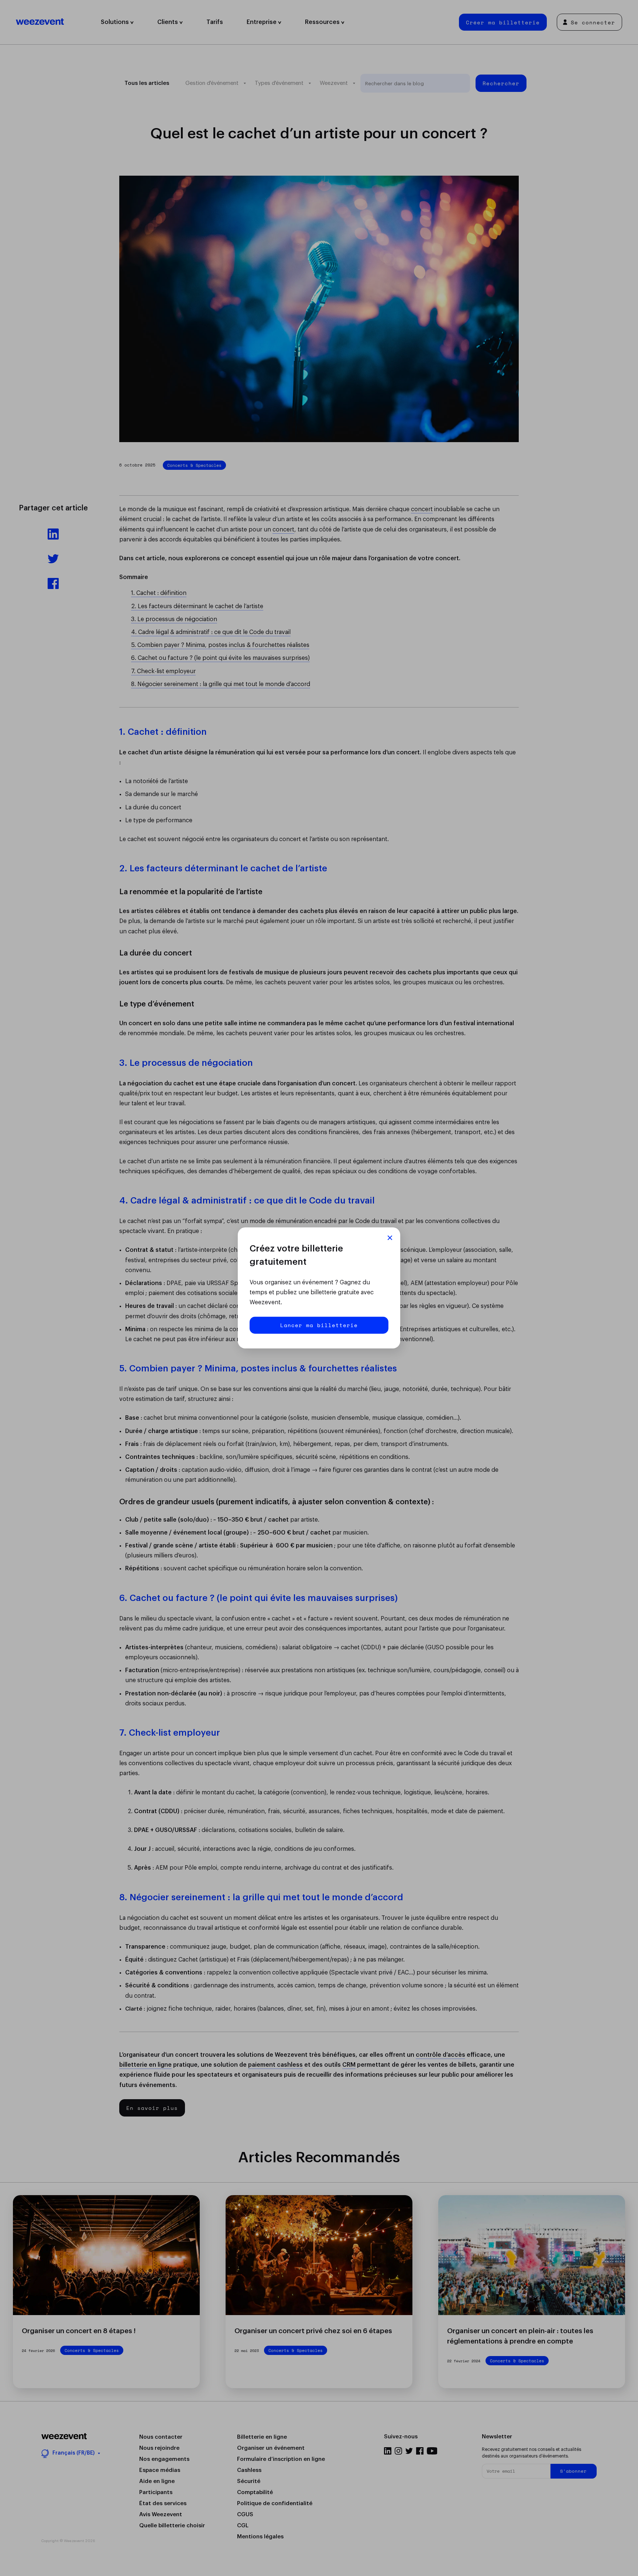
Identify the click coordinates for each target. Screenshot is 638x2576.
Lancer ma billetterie (319, 1325)
